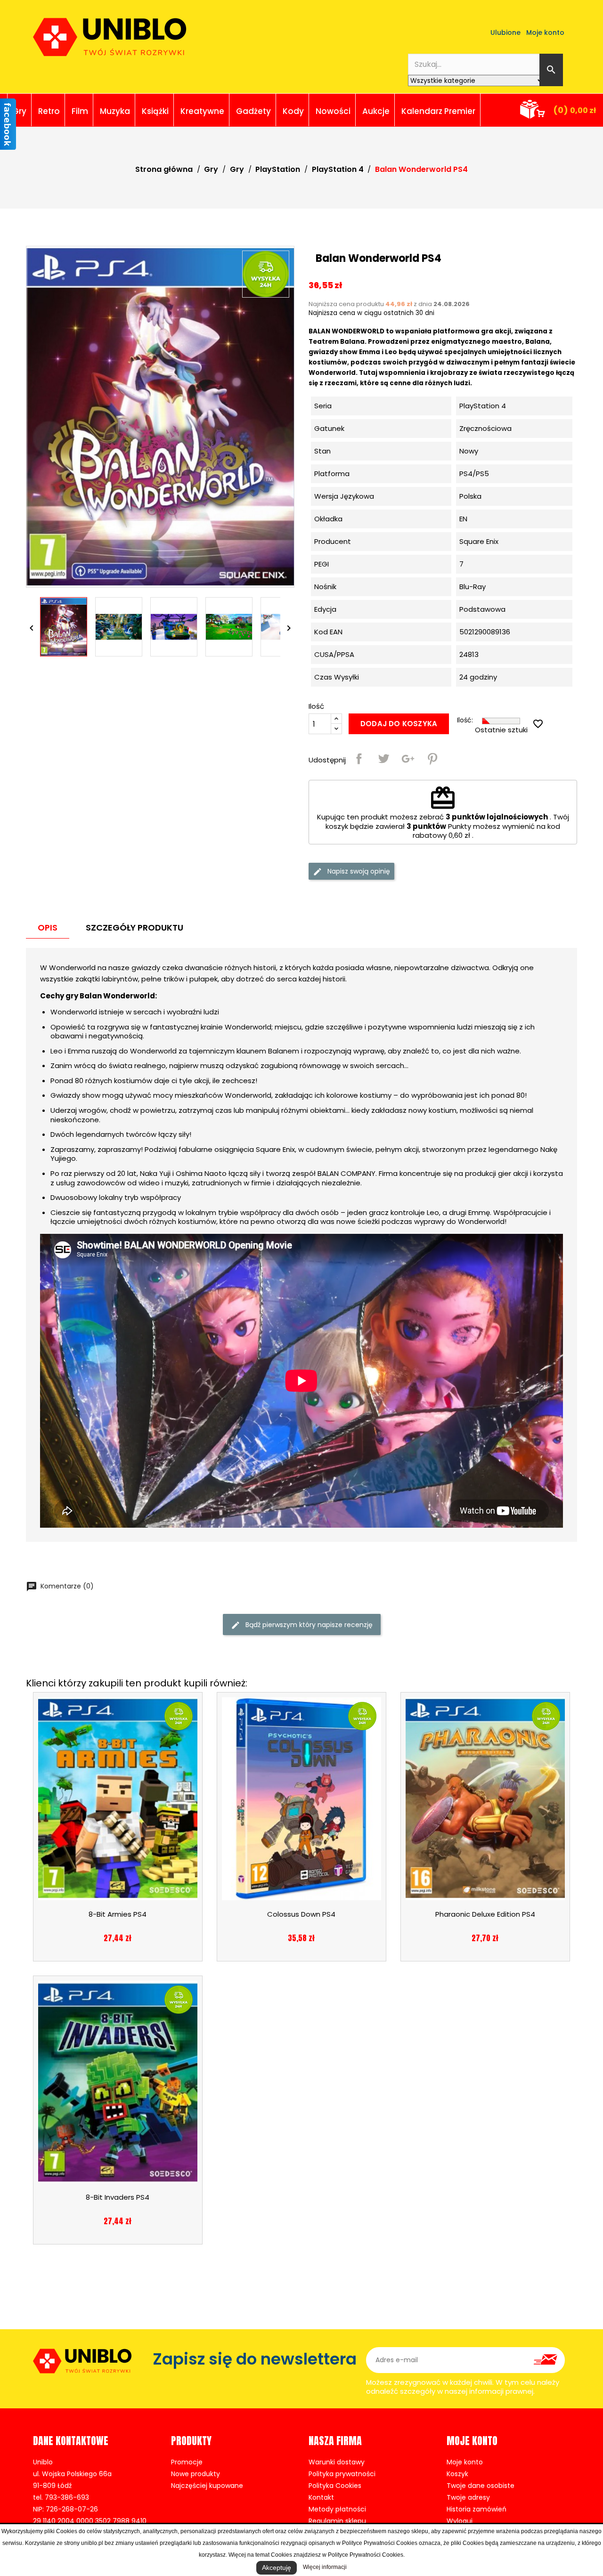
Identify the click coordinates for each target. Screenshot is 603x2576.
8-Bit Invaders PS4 (118, 2197)
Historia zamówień (477, 2509)
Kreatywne (202, 111)
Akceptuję (277, 2568)
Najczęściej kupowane (207, 2486)
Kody (293, 111)
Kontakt (321, 2497)
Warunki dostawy (337, 2462)
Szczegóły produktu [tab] (134, 928)
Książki (155, 111)
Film (80, 111)
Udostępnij (359, 759)
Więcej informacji (325, 2567)
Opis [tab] (48, 928)
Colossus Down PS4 (301, 1914)
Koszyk (457, 2474)
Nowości (333, 111)
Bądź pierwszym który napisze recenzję (308, 1625)
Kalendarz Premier (438, 111)
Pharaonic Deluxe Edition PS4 (485, 1914)
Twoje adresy (468, 2497)
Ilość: (465, 720)
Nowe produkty (196, 2474)
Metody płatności (337, 2509)
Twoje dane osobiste (481, 2486)
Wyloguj (460, 2521)
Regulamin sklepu (337, 2521)
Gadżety (253, 111)
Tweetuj (383, 759)
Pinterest (432, 759)
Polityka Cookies (335, 2486)
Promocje (187, 2462)
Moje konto (465, 2462)
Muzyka (115, 111)
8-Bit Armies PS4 (118, 1914)
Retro (49, 111)
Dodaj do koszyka (399, 724)
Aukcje (376, 111)
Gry (19, 111)
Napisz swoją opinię (358, 871)
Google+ (408, 759)
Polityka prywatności (342, 2474)
